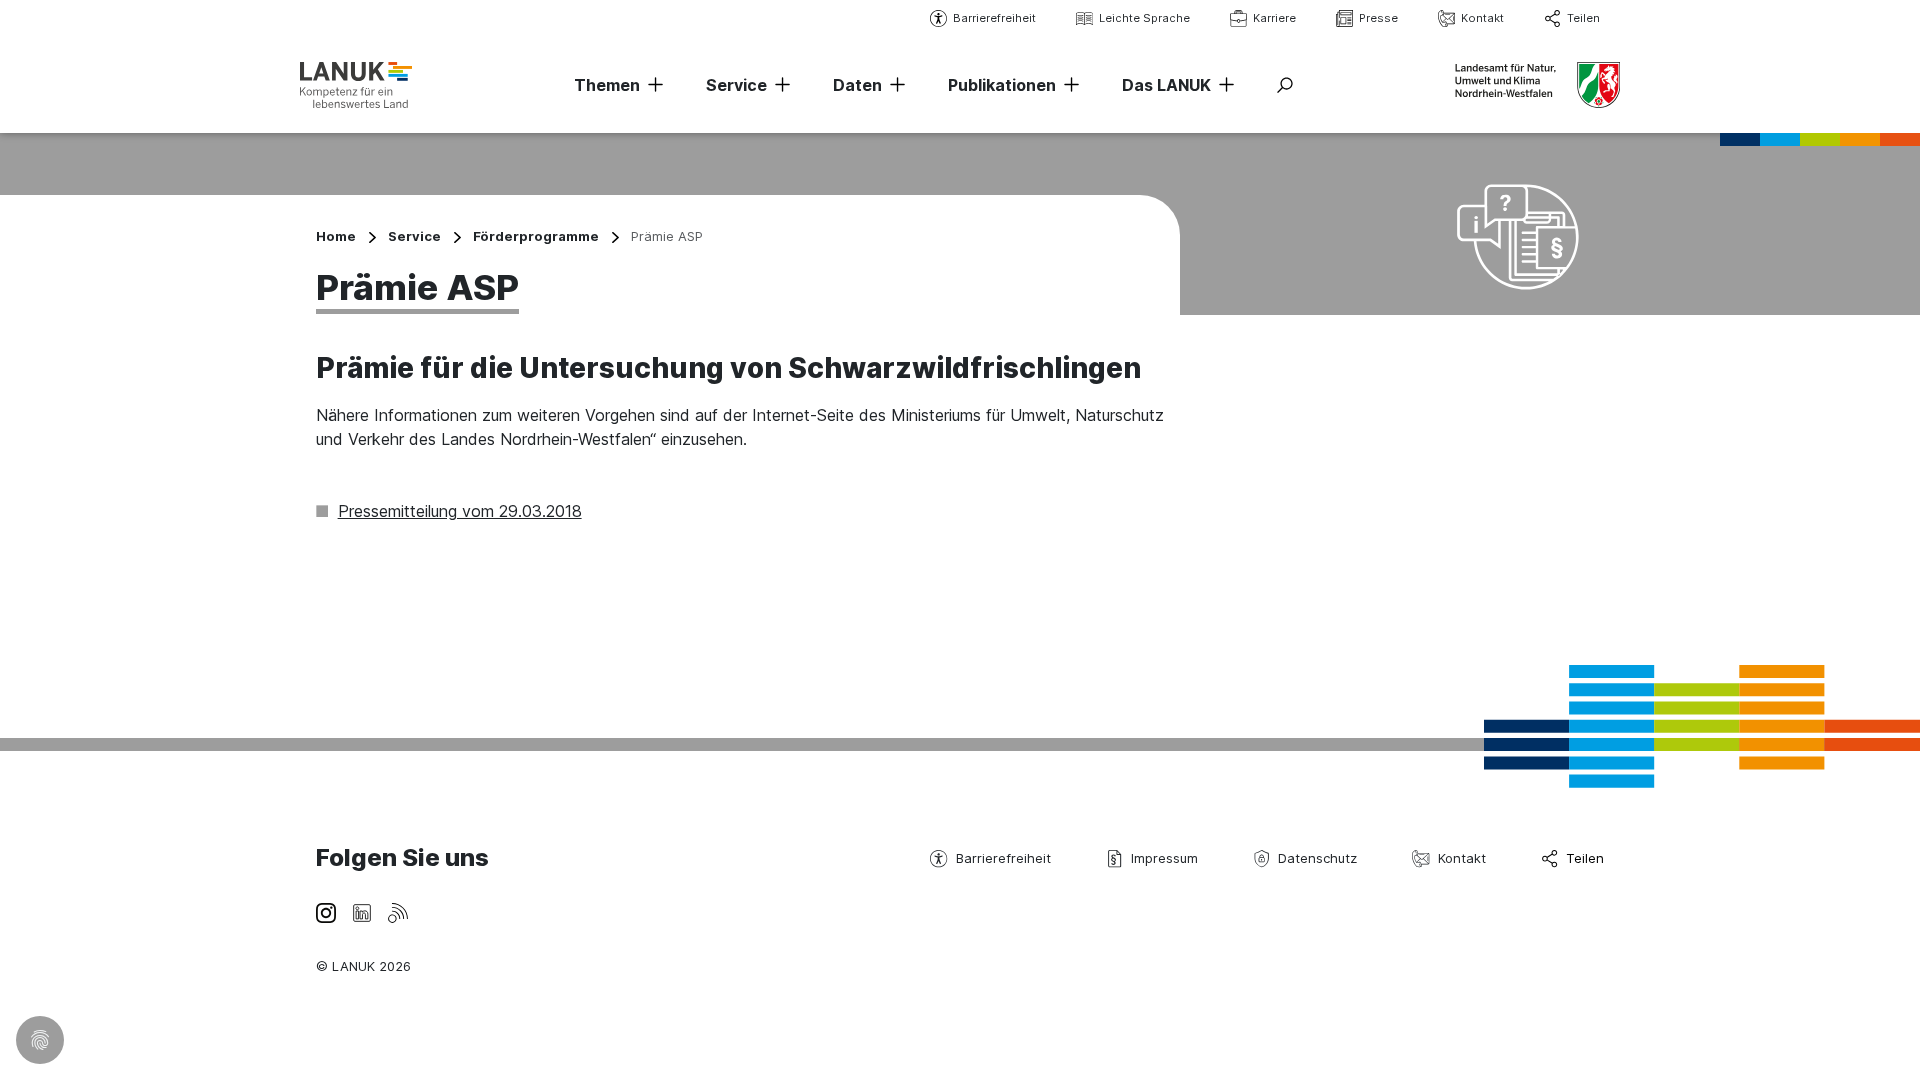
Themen (607, 85)
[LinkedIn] (362, 911)
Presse (1378, 18)
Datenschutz (1317, 858)
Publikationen (1002, 85)
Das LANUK (1166, 85)
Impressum (1164, 858)
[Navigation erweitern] (652, 85)
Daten (857, 85)
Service (736, 85)
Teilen (1583, 18)
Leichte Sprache (1144, 18)
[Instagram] (326, 911)
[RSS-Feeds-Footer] (398, 911)
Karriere (1274, 18)
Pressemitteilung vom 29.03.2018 (460, 511)
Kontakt (1482, 18)
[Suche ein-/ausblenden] (1285, 85)
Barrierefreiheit (994, 18)
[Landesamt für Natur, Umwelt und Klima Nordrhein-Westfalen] (356, 84)
